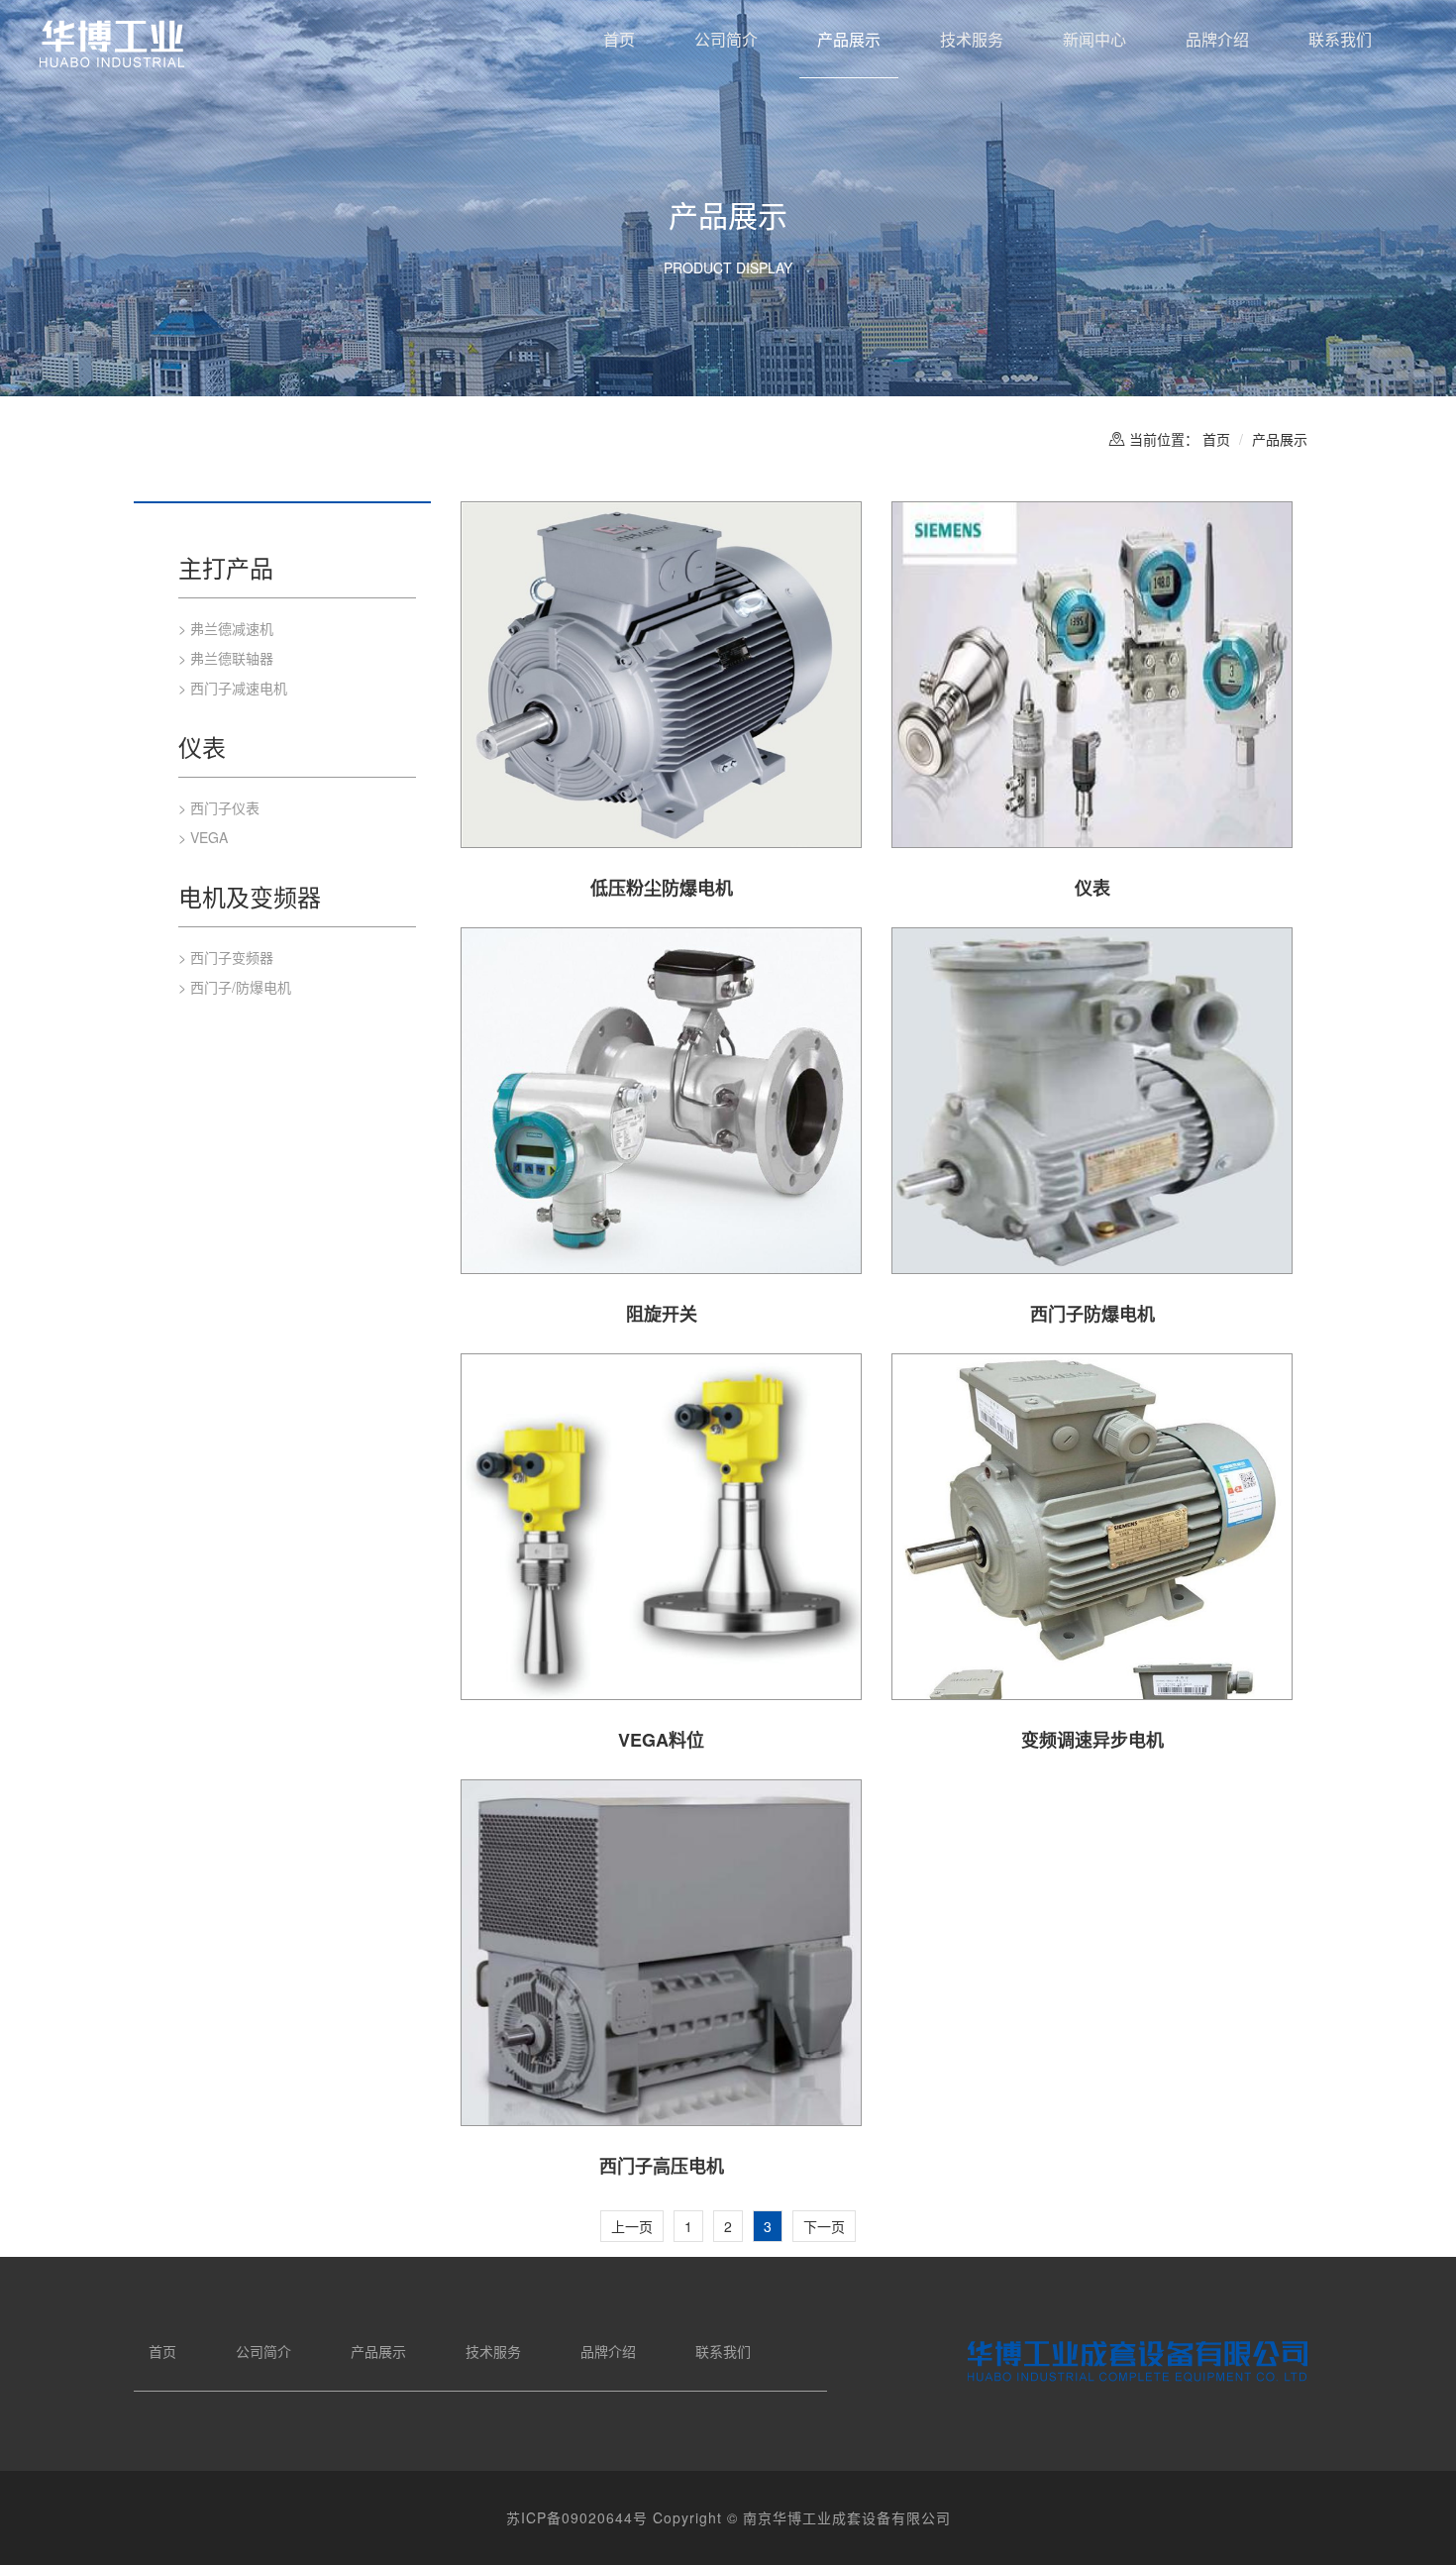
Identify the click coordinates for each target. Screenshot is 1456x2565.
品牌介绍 (1217, 39)
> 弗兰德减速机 (226, 628)
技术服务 (972, 39)
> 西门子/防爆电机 (235, 987)
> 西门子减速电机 (233, 688)
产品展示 (849, 39)
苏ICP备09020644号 (577, 2517)
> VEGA (203, 837)
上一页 (632, 2226)
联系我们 (1340, 39)
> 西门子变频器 (226, 957)
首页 (619, 39)
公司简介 (726, 39)
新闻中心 (1094, 39)
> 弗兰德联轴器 (226, 658)
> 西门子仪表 (219, 807)
